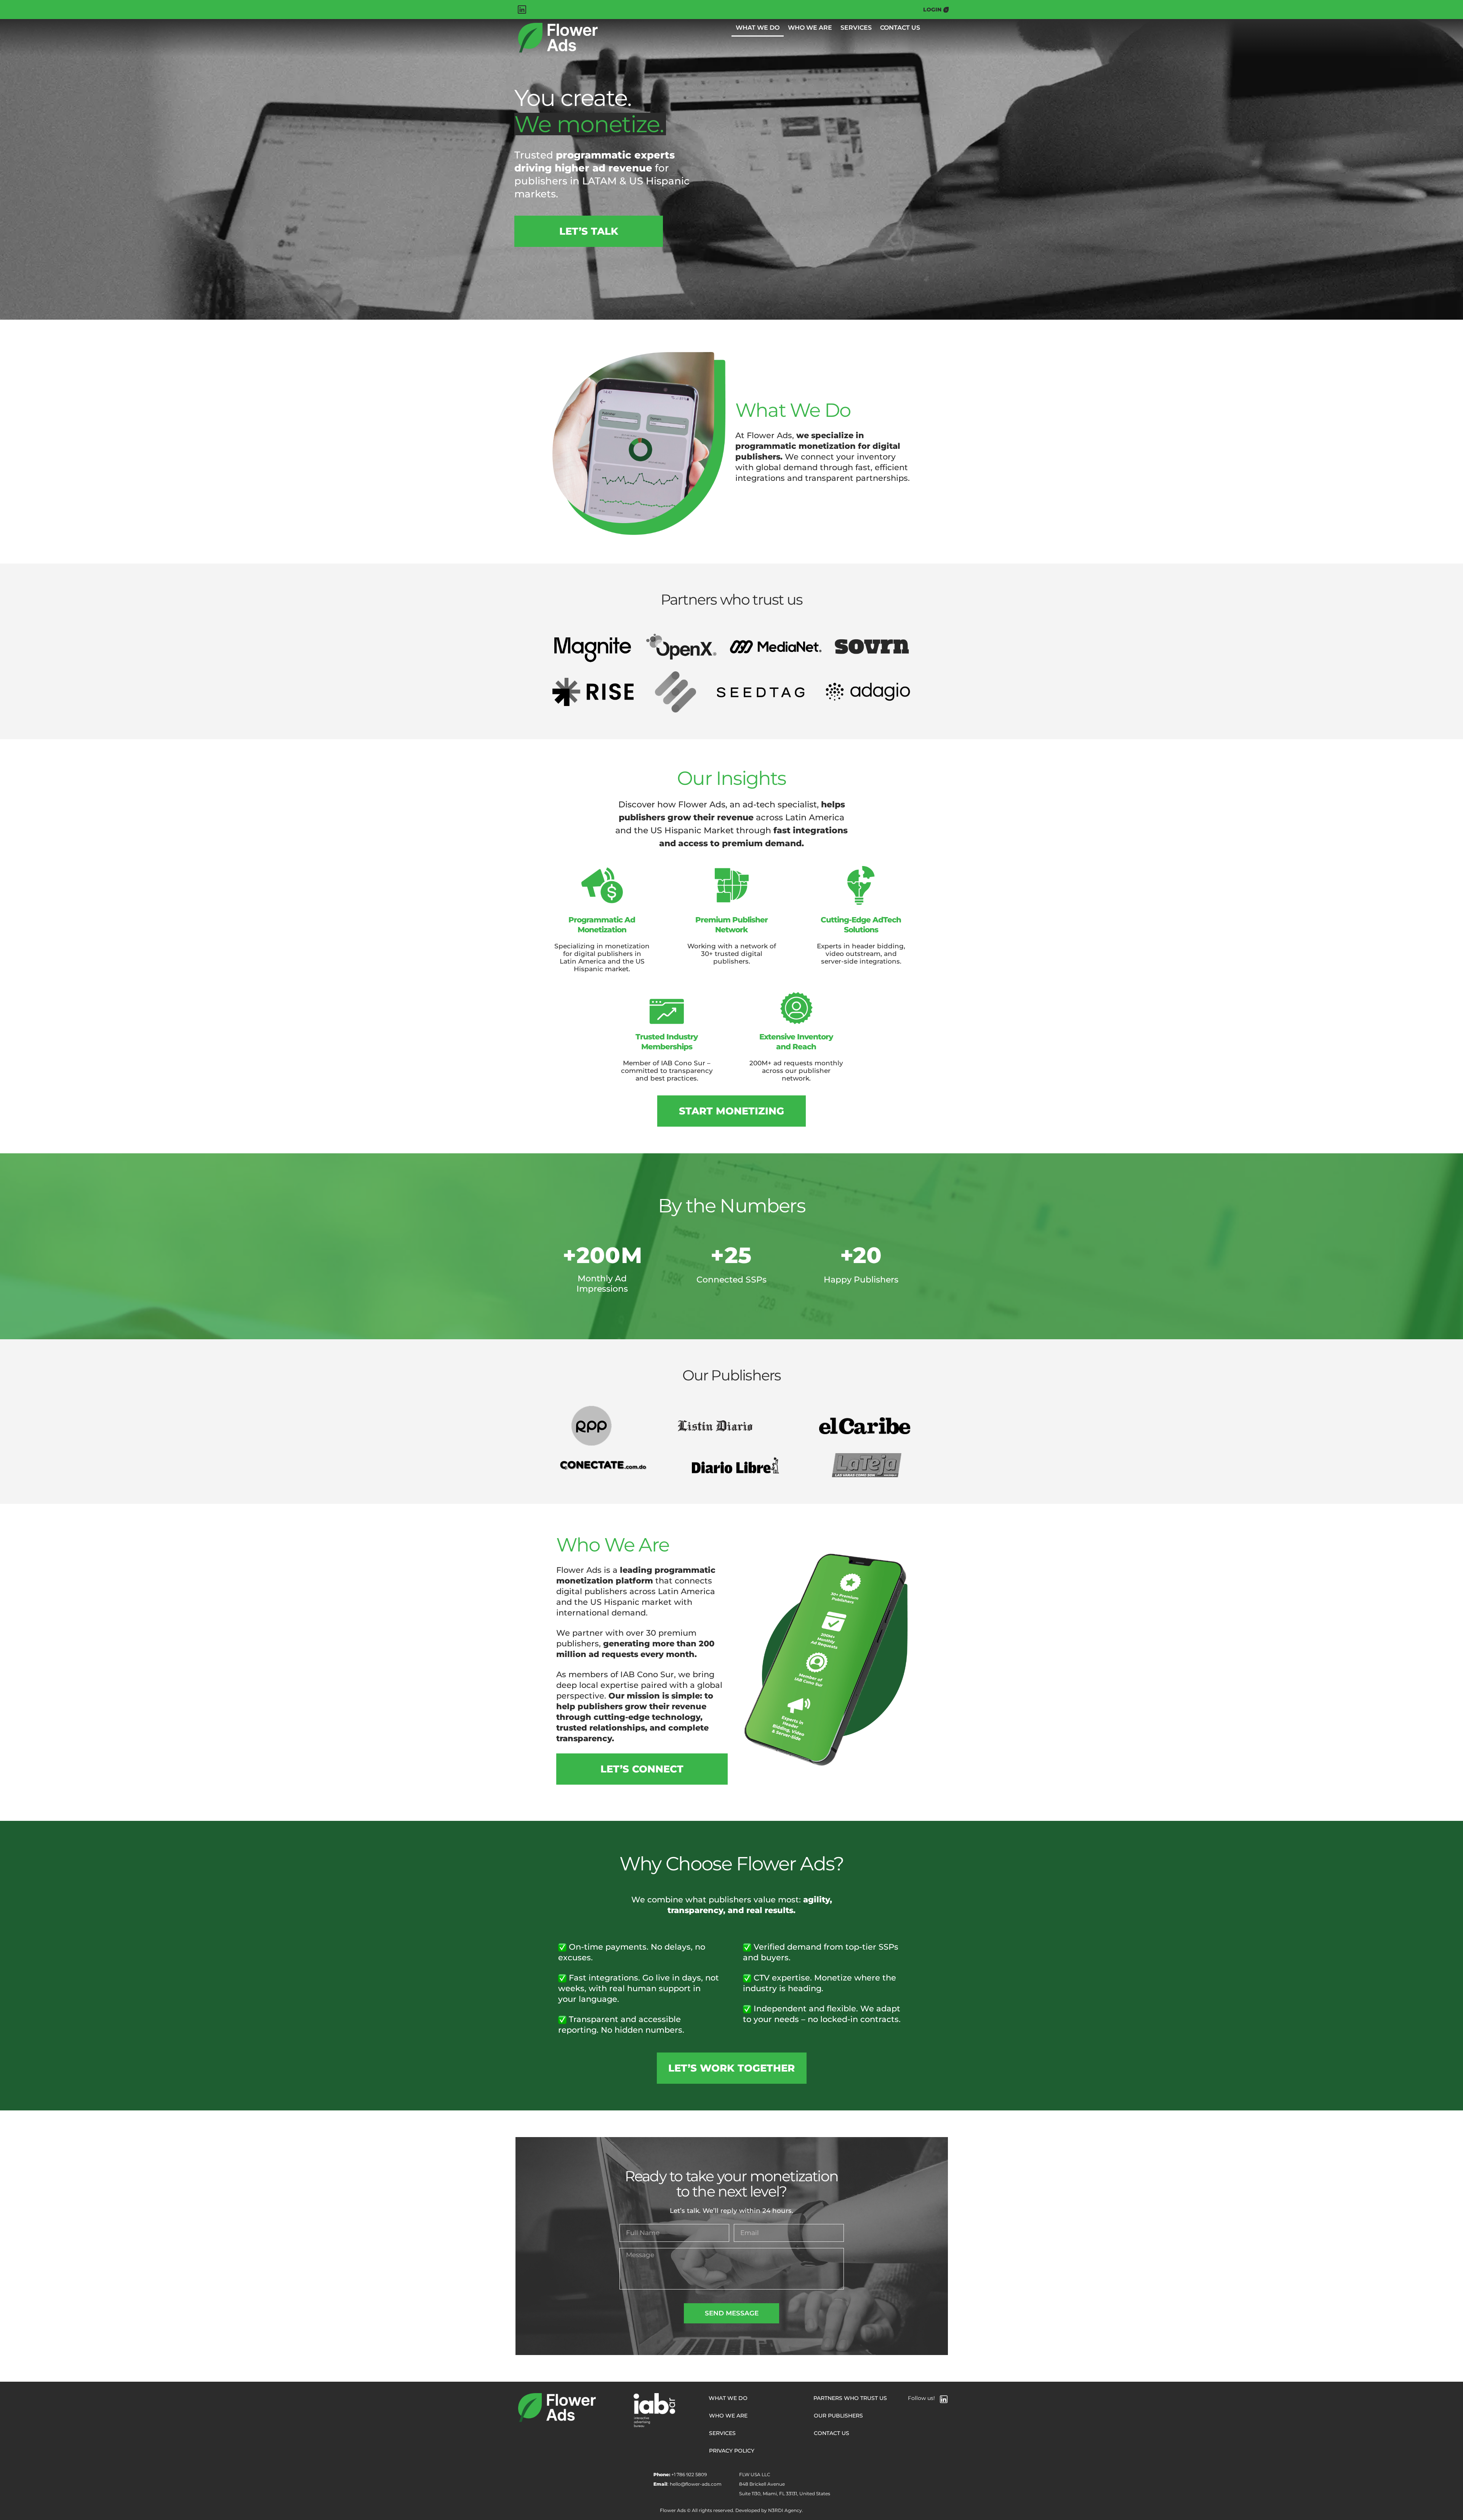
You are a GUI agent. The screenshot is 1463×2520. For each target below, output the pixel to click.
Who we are (728, 2416)
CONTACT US (900, 28)
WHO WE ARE (810, 28)
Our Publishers (838, 2416)
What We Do (728, 2398)
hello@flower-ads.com (696, 2484)
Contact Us (832, 2433)
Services (722, 2433)
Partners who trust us (850, 2398)
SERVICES (856, 28)
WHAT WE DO (758, 28)
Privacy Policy (732, 2451)
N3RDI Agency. (786, 2510)
